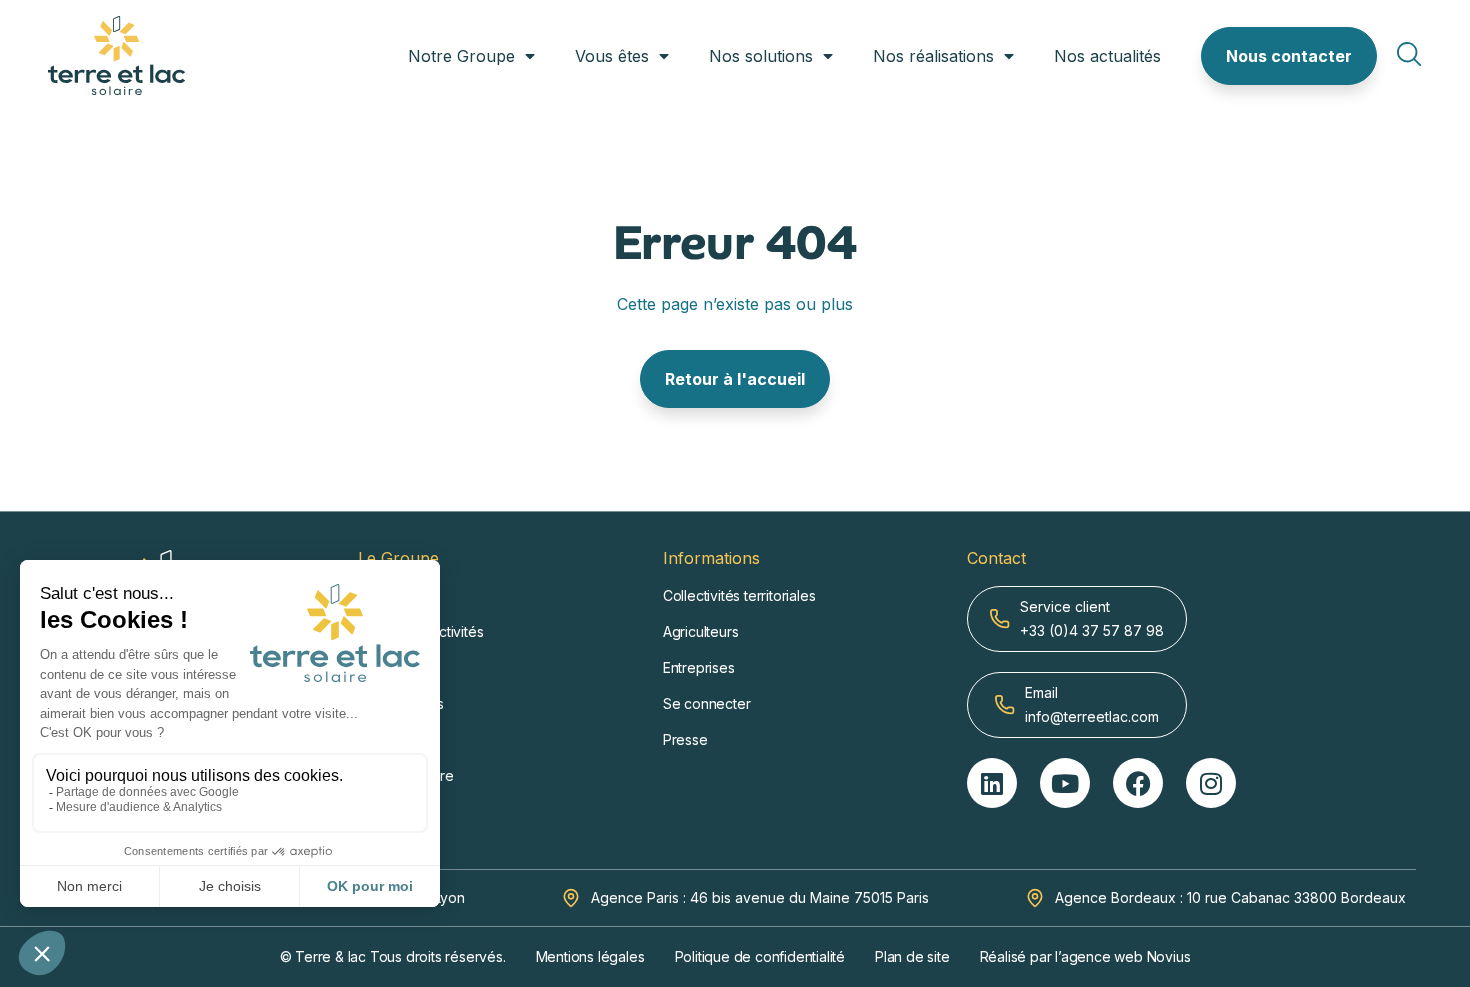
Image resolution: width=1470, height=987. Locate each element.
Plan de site (912, 956)
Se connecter (707, 703)
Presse (685, 739)
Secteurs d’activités (420, 631)
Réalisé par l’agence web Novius (1085, 956)
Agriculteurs (701, 631)
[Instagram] (1211, 783)
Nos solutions (761, 56)
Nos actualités (1107, 56)
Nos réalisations (933, 56)
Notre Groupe (461, 56)
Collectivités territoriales (739, 595)
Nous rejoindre (405, 775)
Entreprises (699, 667)
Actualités (388, 739)
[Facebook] (1138, 783)
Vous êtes (612, 56)
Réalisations (396, 667)
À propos (387, 595)
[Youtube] (1065, 783)
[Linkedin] (992, 783)
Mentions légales (590, 956)
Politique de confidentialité (760, 956)
